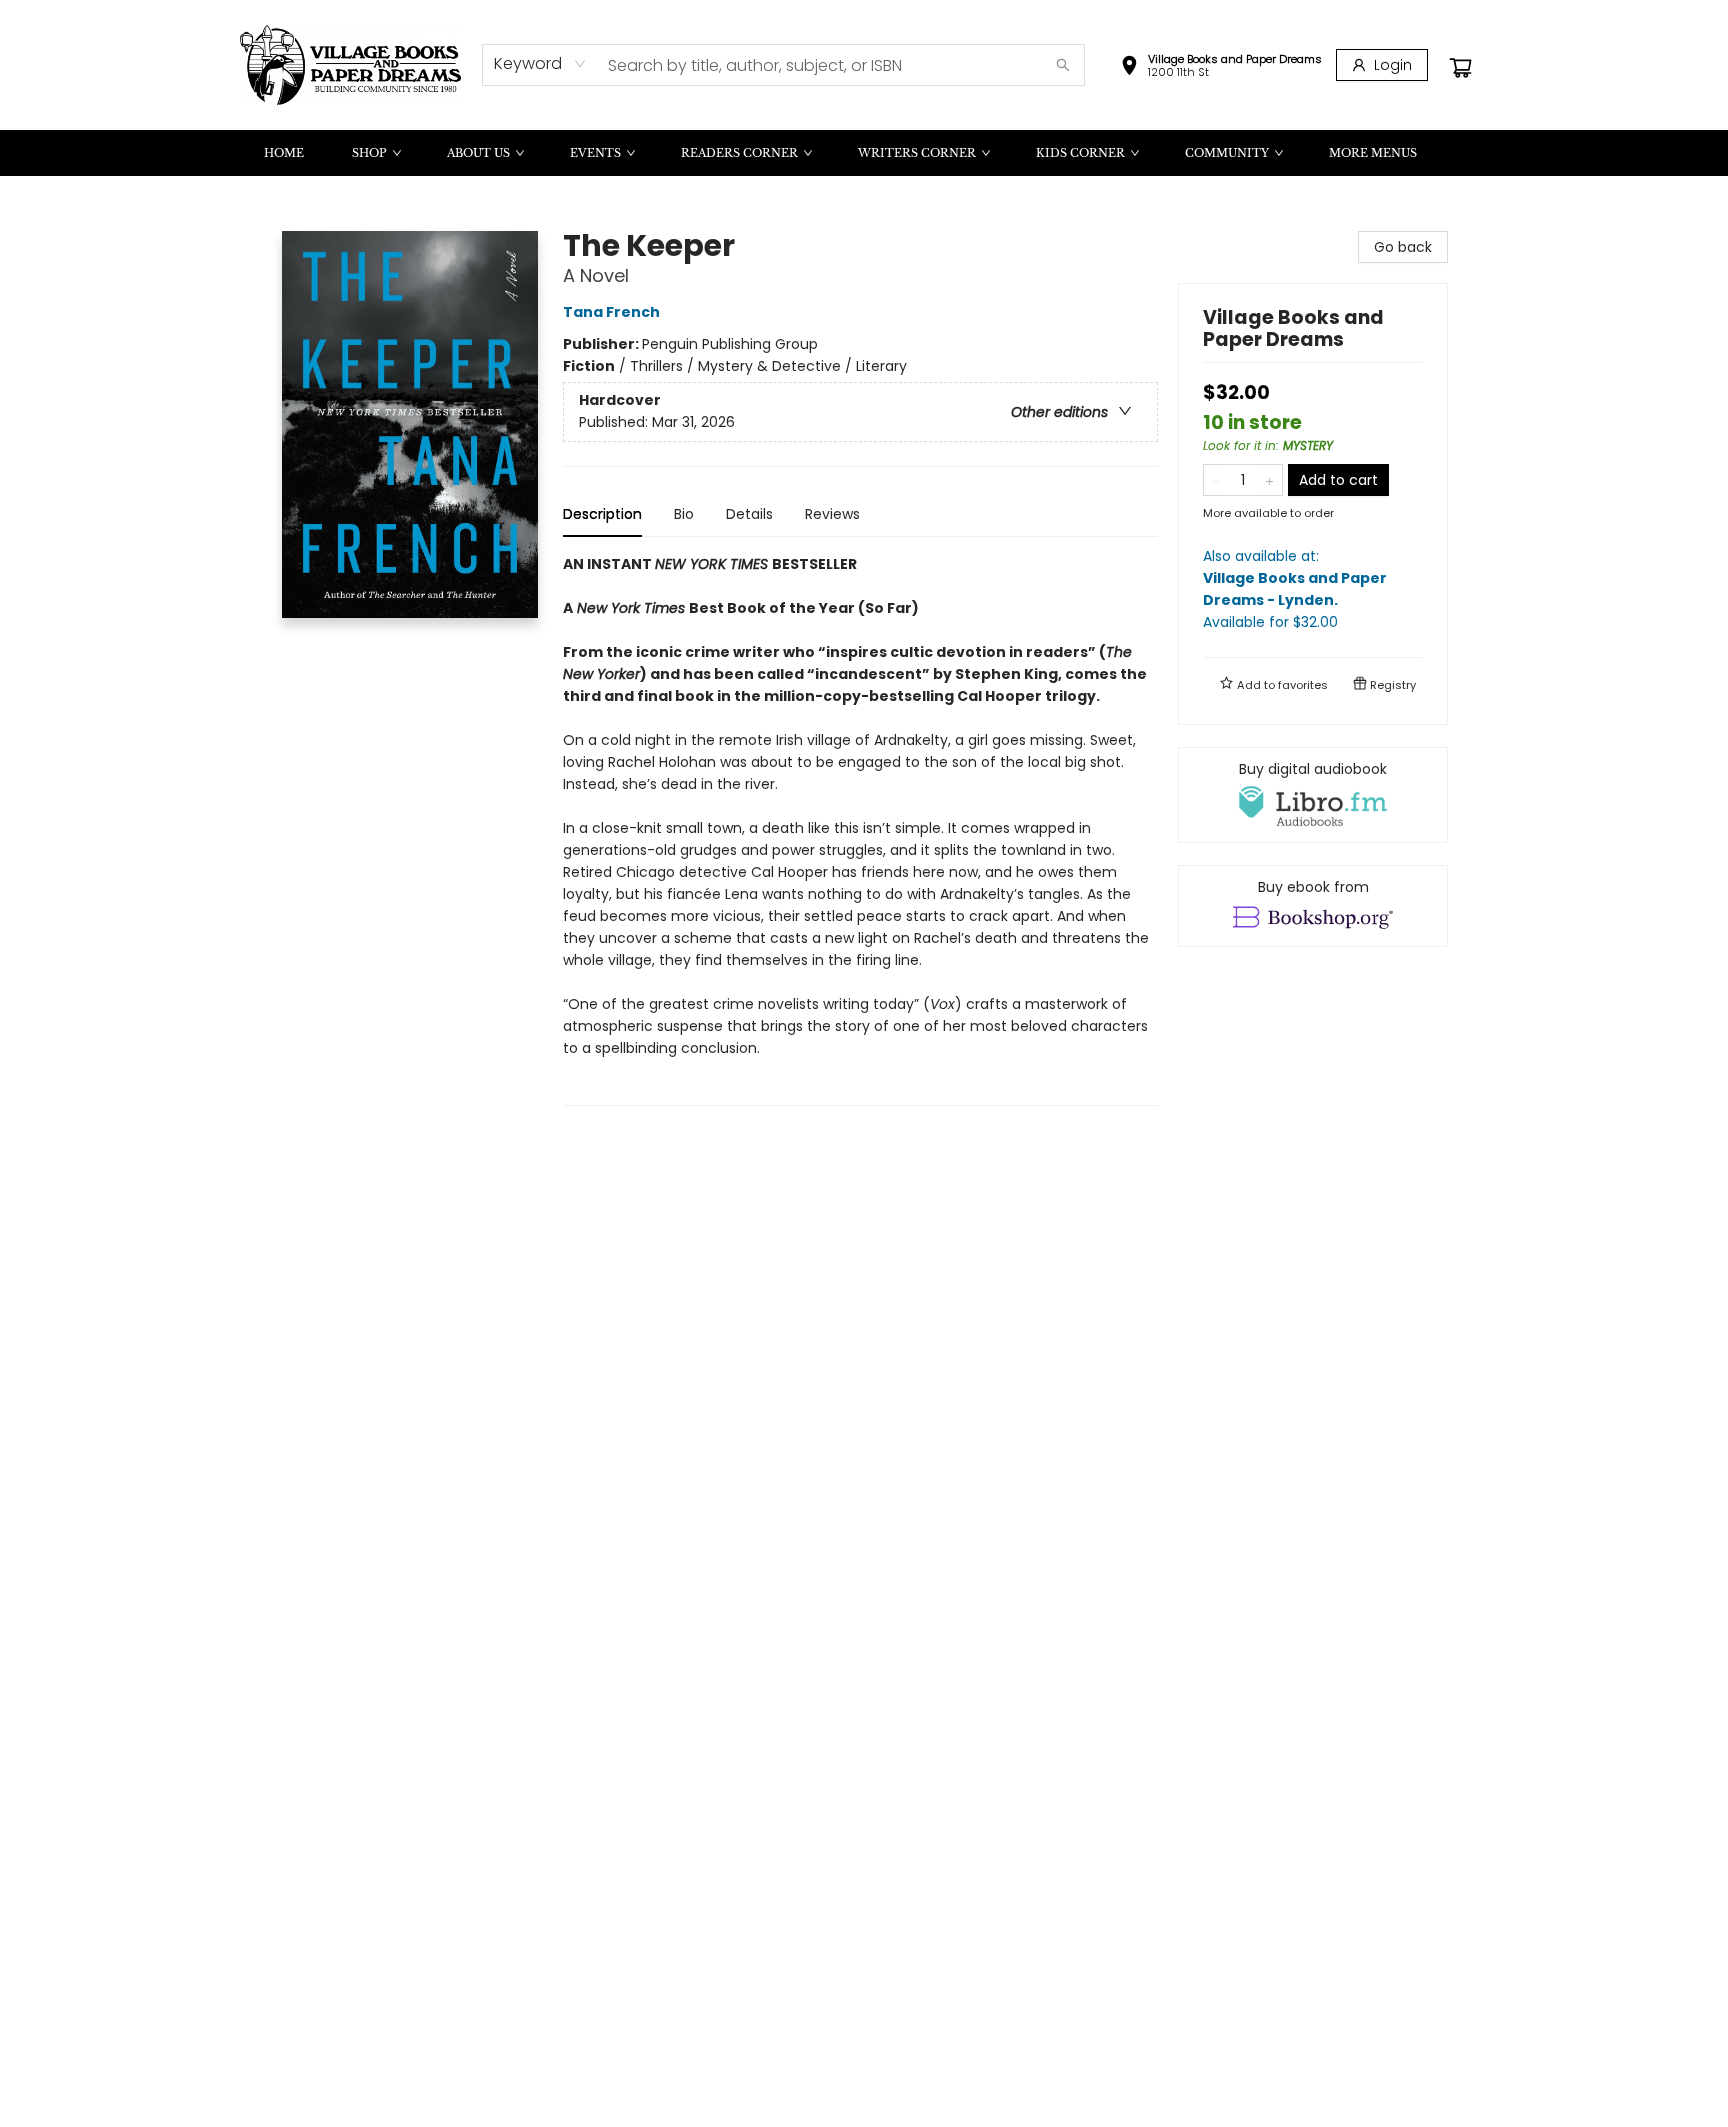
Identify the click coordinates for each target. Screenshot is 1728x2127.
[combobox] (540, 64)
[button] (1221, 68)
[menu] (864, 153)
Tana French (611, 312)
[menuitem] (284, 153)
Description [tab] (602, 514)
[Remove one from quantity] (1216, 480)
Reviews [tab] (832, 514)
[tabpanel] (860, 829)
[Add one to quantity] (1269, 480)
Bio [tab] (684, 514)
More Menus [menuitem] (1373, 153)
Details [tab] (749, 514)
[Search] (1063, 65)
